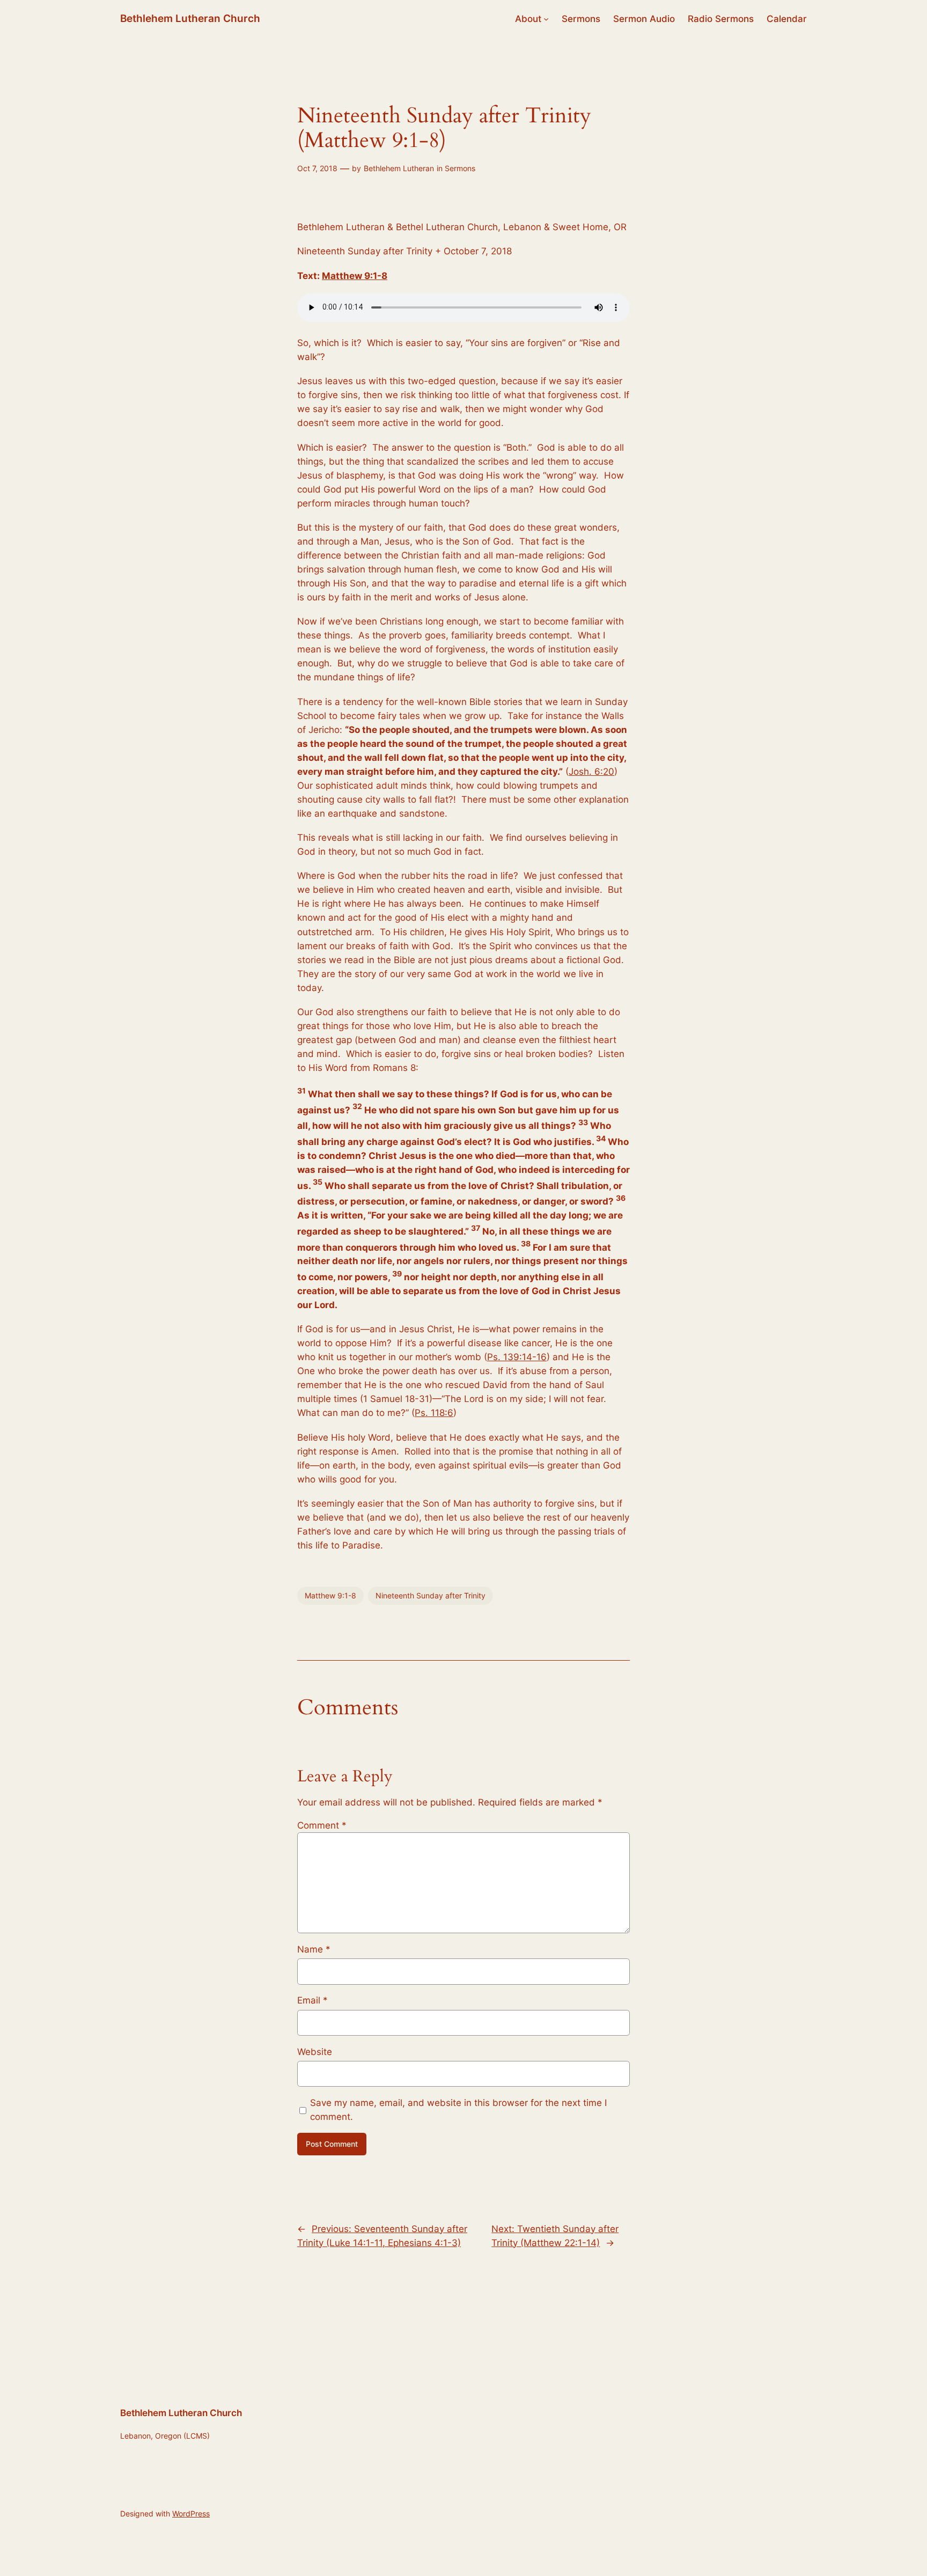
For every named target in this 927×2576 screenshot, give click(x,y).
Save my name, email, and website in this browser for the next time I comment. (458, 2110)
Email (312, 2000)
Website (315, 2052)
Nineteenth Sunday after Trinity (431, 1595)
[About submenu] (546, 19)
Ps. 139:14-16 (517, 1357)
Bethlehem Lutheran (399, 168)
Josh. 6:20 (591, 772)
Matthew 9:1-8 (355, 276)
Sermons (460, 168)
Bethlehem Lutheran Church (190, 18)
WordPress (191, 2513)
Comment (322, 1825)
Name (314, 1949)
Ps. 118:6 (434, 1413)
